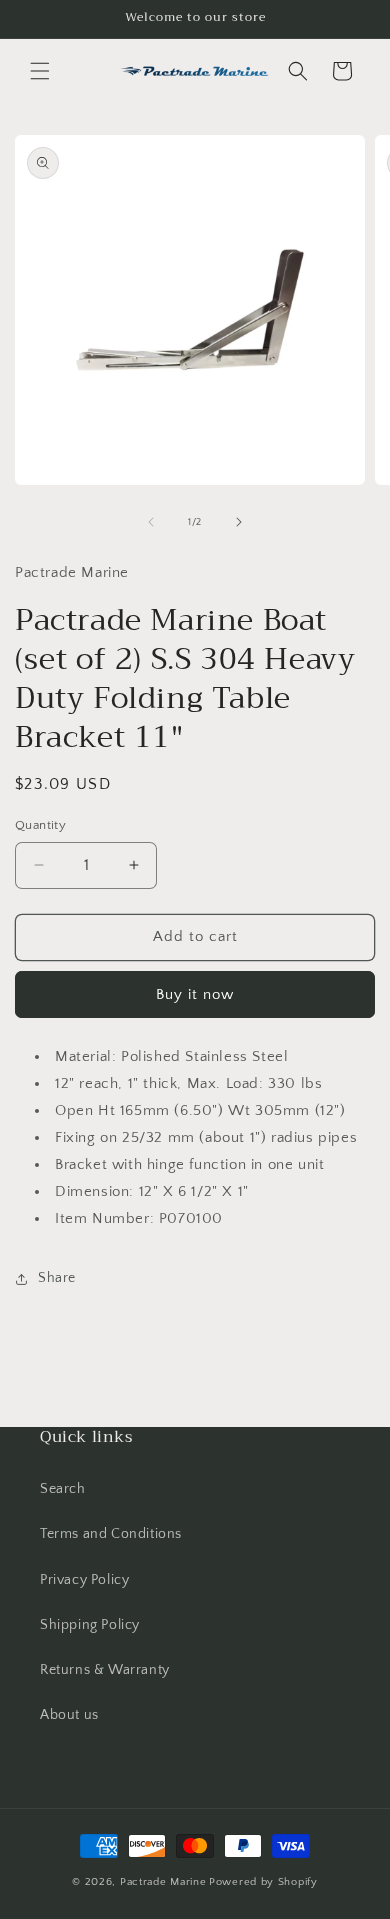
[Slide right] (239, 522)
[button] (40, 71)
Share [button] (57, 1278)
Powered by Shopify (263, 1882)
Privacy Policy (84, 1580)
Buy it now (195, 994)
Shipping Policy (90, 1625)
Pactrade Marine (163, 1882)
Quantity (40, 825)
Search (63, 1489)
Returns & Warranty (105, 1670)
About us (69, 1715)
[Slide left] (151, 522)
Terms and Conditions (111, 1534)
